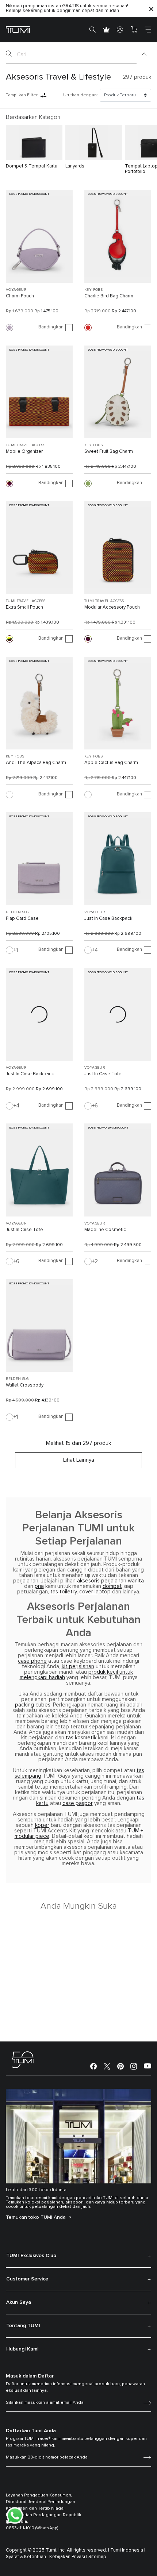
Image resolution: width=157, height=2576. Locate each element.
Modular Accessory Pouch (112, 607)
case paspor (78, 1803)
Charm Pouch (20, 296)
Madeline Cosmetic (105, 1230)
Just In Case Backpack (108, 919)
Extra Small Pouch (24, 607)
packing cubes (33, 1705)
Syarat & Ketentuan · (27, 2557)
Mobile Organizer (24, 452)
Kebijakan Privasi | (68, 2557)
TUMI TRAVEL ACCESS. (26, 445)
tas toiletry (64, 1592)
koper (42, 1825)
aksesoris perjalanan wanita (110, 1581)
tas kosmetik (81, 1738)
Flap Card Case (22, 919)
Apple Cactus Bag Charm (111, 763)
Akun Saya (19, 2302)
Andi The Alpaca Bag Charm (36, 763)
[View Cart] (134, 30)
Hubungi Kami (22, 2349)
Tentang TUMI (23, 2326)
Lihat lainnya (79, 1460)
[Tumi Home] (18, 29)
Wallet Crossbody (25, 1385)
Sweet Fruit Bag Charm (109, 452)
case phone (32, 1661)
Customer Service (27, 2279)
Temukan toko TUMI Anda (37, 2217)
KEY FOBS (93, 290)
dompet (112, 1586)
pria (39, 1586)
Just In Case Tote (103, 1074)
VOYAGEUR (16, 290)
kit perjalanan (78, 1667)
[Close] (151, 9)
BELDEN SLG (17, 912)
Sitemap (97, 2557)
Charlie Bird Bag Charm (109, 296)
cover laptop (95, 1592)
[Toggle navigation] (148, 30)
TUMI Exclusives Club (31, 2256)
